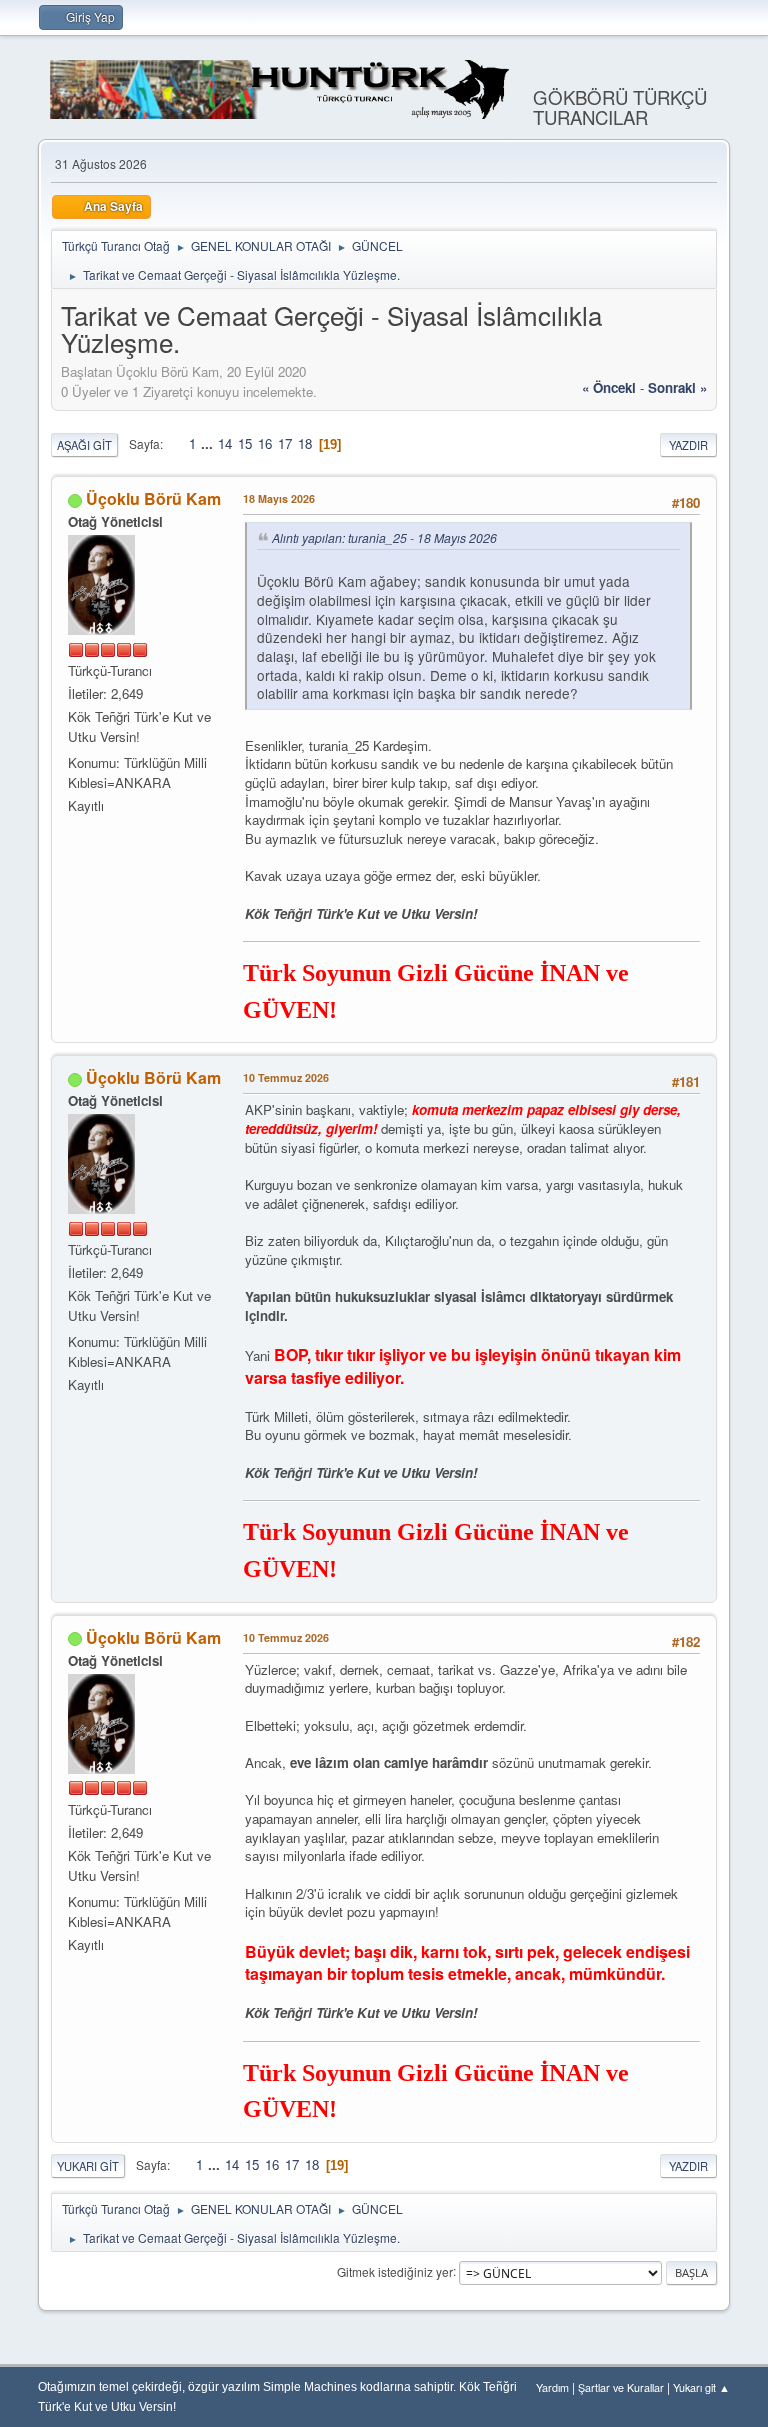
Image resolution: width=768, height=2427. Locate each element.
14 (225, 443)
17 (285, 443)
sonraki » (677, 387)
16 (265, 443)
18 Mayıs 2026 (279, 498)
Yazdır (688, 445)
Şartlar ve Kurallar (621, 2387)
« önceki (609, 387)
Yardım (552, 2387)
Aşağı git (84, 445)
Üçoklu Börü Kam (153, 498)
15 (245, 443)
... (209, 443)
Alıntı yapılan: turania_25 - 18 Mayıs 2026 (384, 537)
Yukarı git (88, 2166)
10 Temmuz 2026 (286, 1077)
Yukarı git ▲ (701, 2387)
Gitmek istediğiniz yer (395, 2270)
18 (305, 443)
